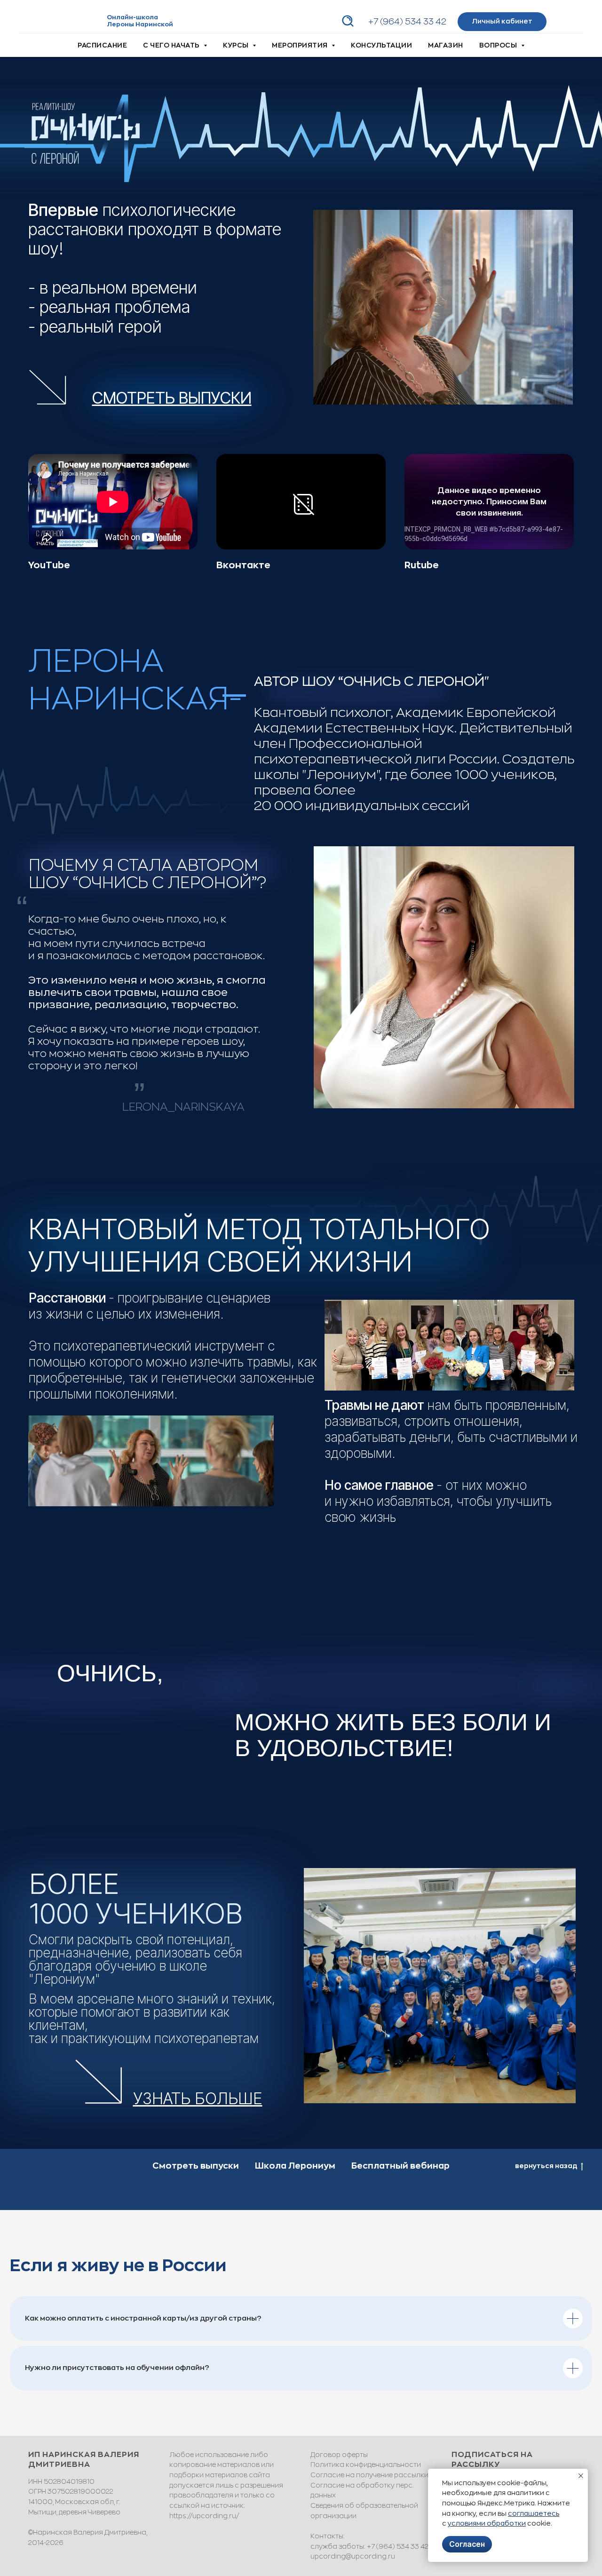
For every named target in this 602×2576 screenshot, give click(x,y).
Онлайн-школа (132, 17)
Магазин (446, 45)
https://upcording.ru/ (204, 2516)
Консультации (381, 45)
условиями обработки (487, 2523)
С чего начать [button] (172, 45)
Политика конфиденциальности (366, 2465)
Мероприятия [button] (301, 45)
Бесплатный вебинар (400, 2166)
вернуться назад (546, 2166)
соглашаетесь (534, 2513)
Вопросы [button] (499, 45)
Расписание (102, 45)
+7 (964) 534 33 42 (407, 22)
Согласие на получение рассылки (369, 2475)
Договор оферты (339, 2455)
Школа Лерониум (295, 2166)
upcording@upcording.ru (353, 2556)
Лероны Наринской (140, 24)
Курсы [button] (237, 45)
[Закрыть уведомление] (581, 2476)
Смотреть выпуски (196, 2166)
